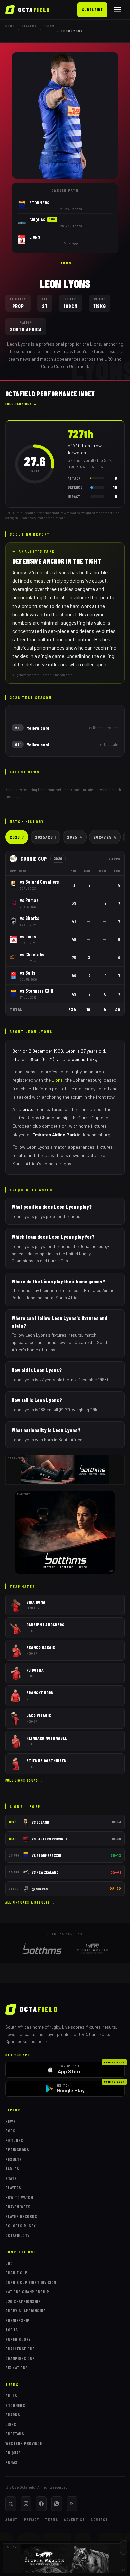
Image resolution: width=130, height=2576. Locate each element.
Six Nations (17, 2368)
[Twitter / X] (11, 2504)
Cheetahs (15, 2434)
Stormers (15, 2405)
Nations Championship (27, 2292)
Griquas (13, 2453)
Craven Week (18, 2207)
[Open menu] (117, 10)
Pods (10, 2131)
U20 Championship (23, 2301)
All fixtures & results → (30, 1902)
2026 (17, 837)
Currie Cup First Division (31, 2282)
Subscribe (92, 9)
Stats (11, 2178)
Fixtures (14, 2140)
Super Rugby (18, 2339)
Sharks (13, 2415)
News (10, 2121)
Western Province (24, 2443)
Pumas (11, 2462)
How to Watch (19, 2197)
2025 (75, 837)
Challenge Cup (20, 2349)
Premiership (17, 2320)
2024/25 (105, 837)
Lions (49, 26)
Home (10, 26)
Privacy (32, 2520)
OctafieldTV (17, 2235)
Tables (12, 2169)
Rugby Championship (25, 2311)
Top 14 (12, 2330)
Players (29, 26)
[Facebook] (41, 2504)
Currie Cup (16, 2273)
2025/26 (45, 837)
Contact (99, 2520)
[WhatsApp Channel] (57, 2504)
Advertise (74, 2520)
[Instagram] (26, 2504)
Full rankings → (21, 404)
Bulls (11, 2396)
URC (9, 2263)
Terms (51, 2520)
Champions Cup (20, 2358)
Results (14, 2159)
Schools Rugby (21, 2226)
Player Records (21, 2216)
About (12, 2520)
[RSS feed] (72, 2504)
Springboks (17, 2150)
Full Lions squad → (24, 1780)
